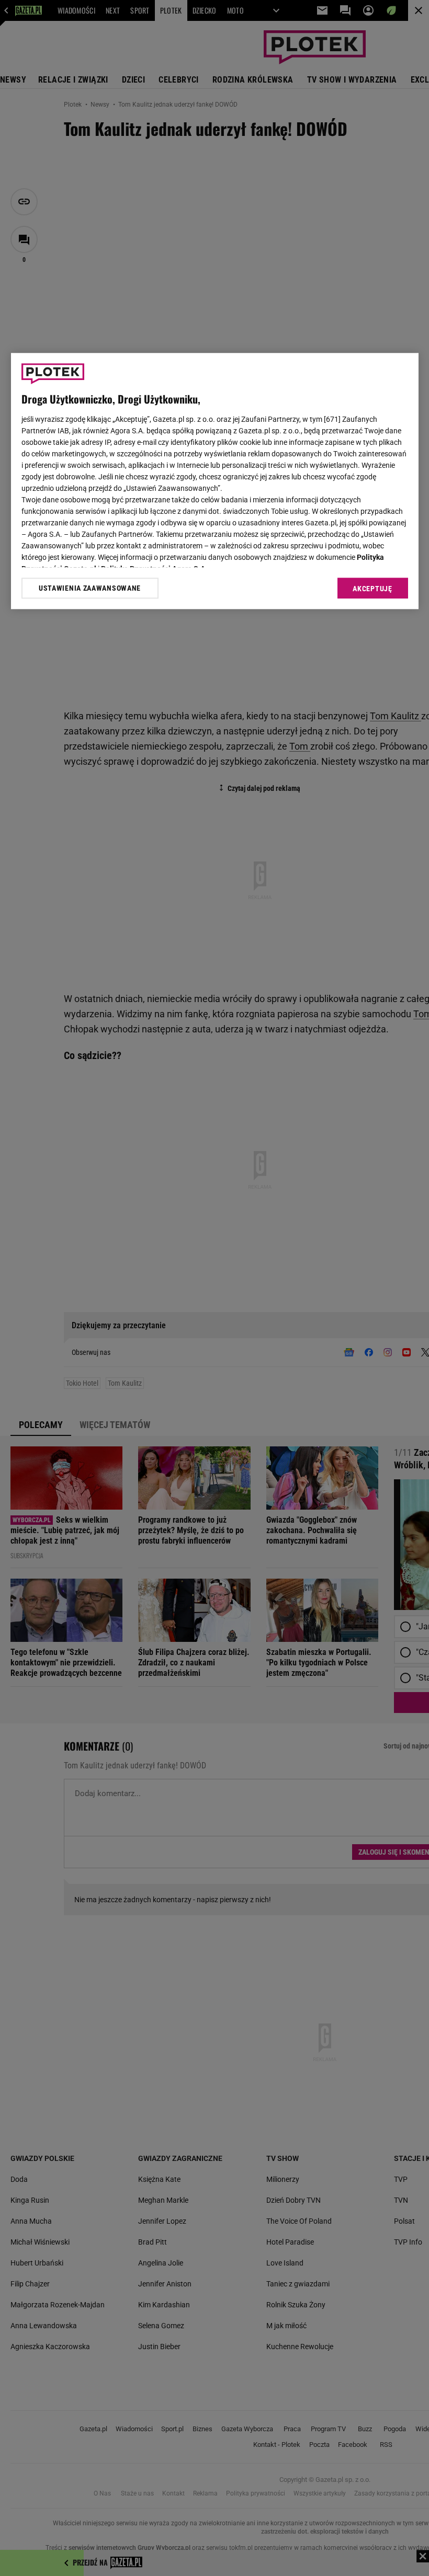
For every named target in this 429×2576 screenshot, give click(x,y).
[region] (215, 481)
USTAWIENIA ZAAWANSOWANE (90, 588)
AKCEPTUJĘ (372, 589)
